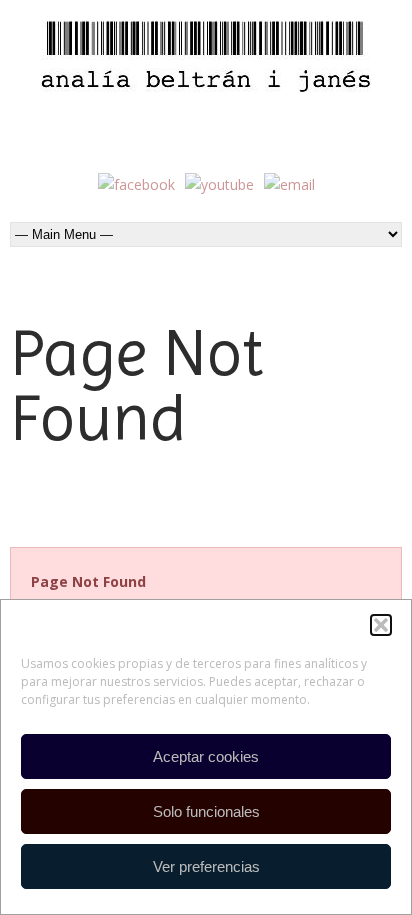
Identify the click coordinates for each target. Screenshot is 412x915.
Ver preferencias (206, 866)
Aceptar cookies (206, 756)
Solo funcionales (206, 811)
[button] (381, 625)
